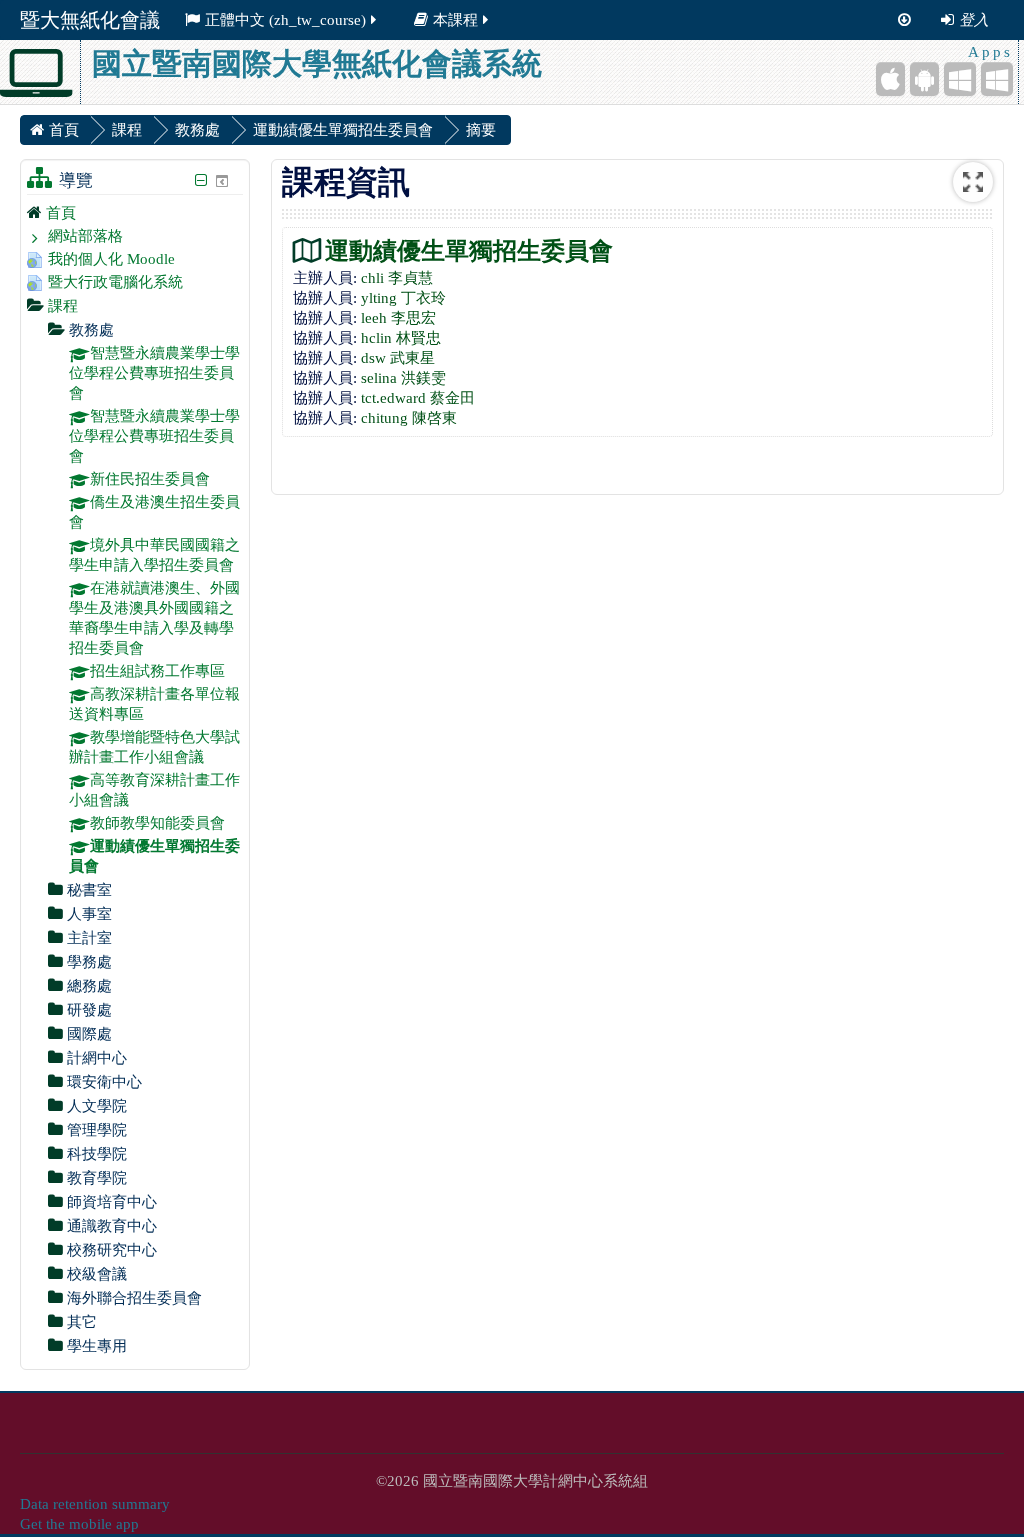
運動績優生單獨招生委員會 (469, 250)
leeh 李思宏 (398, 318)
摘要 (481, 130)
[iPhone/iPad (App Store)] (890, 79)
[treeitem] (135, 212)
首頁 (61, 213)
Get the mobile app (79, 1524)
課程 (63, 306)
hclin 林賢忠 (401, 338)
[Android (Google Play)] (924, 79)
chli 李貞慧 (397, 278)
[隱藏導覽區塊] (200, 180)
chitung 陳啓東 (409, 418)
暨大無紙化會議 (90, 20)
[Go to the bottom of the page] (904, 20)
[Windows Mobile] (960, 79)
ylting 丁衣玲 (403, 298)
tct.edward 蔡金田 (418, 398)
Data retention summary (95, 1504)
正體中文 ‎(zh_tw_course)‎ (285, 20)
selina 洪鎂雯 (403, 378)
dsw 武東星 (398, 358)
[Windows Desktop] (997, 79)
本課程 (455, 20)
